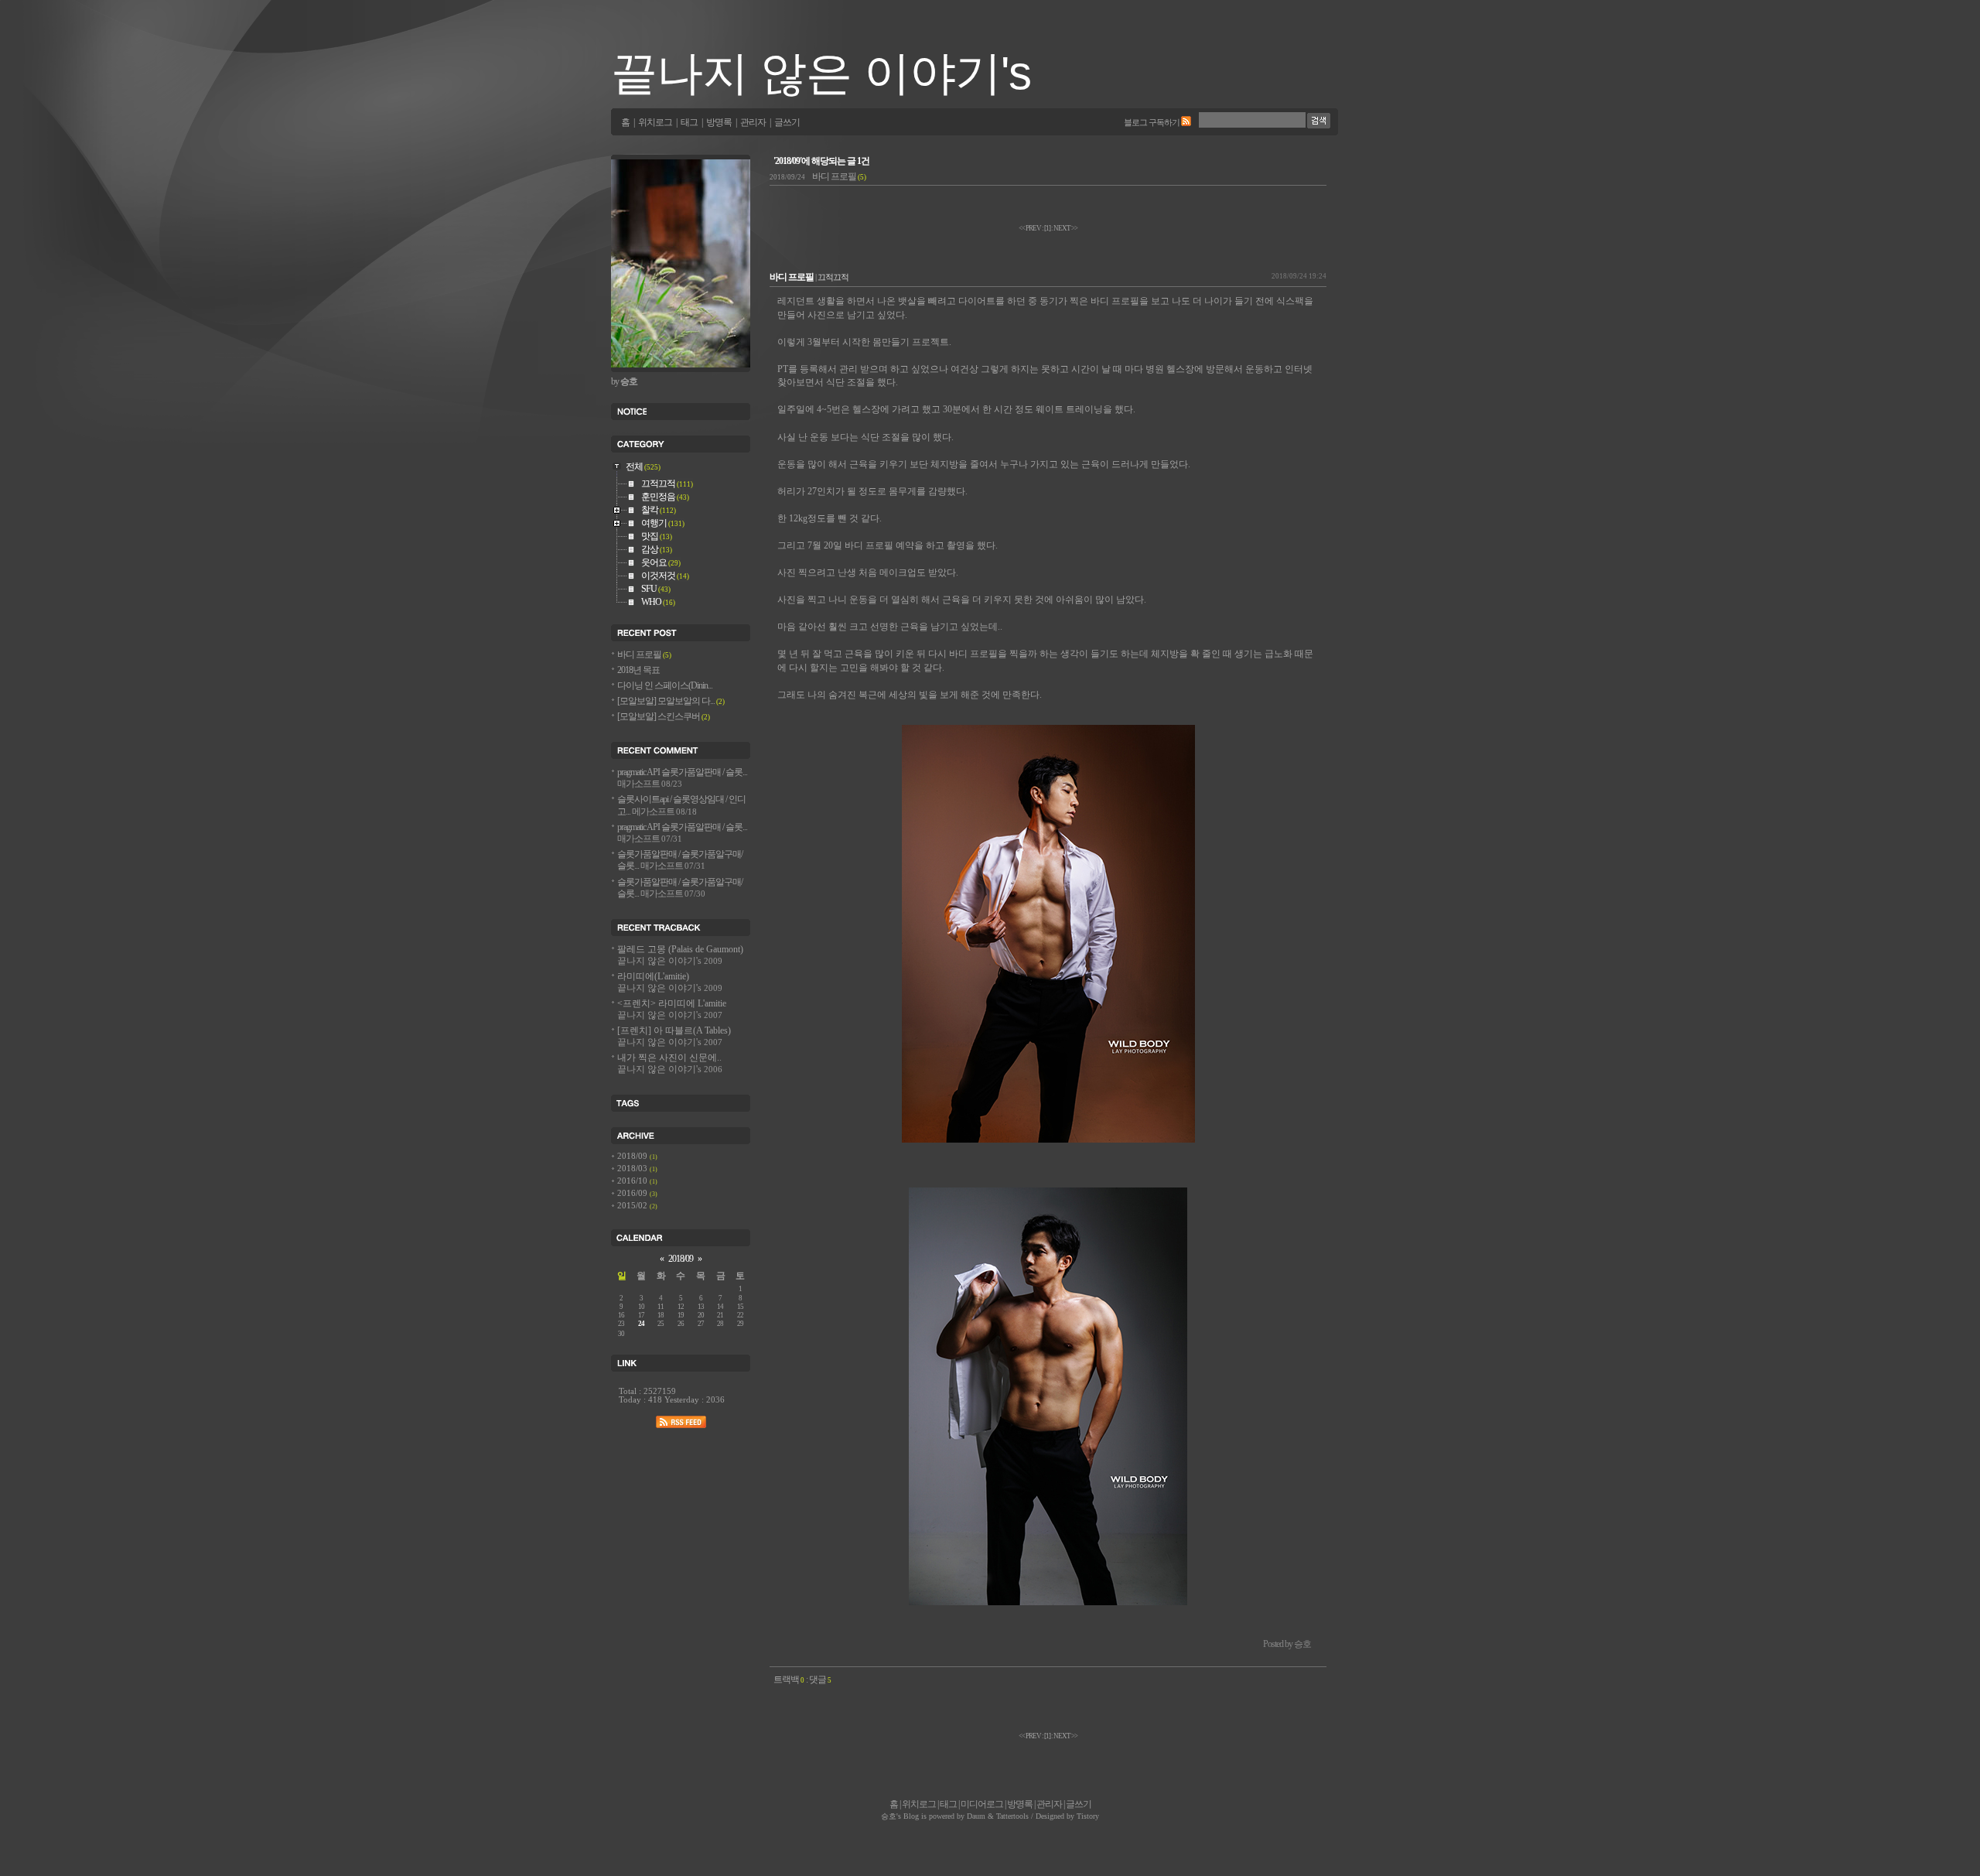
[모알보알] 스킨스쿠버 (664, 717)
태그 (689, 123)
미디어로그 (982, 1804)
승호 (889, 1816)
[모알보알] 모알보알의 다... (671, 701)
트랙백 (789, 1680)
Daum (976, 1816)
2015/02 (633, 1206)
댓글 (820, 1680)
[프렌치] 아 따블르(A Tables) (674, 1037)
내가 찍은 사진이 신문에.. (670, 1064)
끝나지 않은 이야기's (821, 73)
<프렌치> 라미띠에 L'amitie (672, 1010)
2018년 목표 (638, 670)
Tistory (1088, 1816)
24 (641, 1324)
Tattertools (1012, 1816)
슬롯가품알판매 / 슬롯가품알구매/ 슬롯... (680, 860)
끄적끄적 (833, 277)
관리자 (753, 123)
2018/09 (633, 1156)
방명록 (719, 123)
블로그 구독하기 (1152, 122)
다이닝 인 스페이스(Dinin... (665, 686)
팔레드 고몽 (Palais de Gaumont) (680, 955)
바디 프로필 (818, 177)
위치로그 (655, 123)
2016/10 (633, 1181)
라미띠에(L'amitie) (670, 982)
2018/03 (633, 1169)
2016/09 (633, 1193)
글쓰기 (787, 123)
